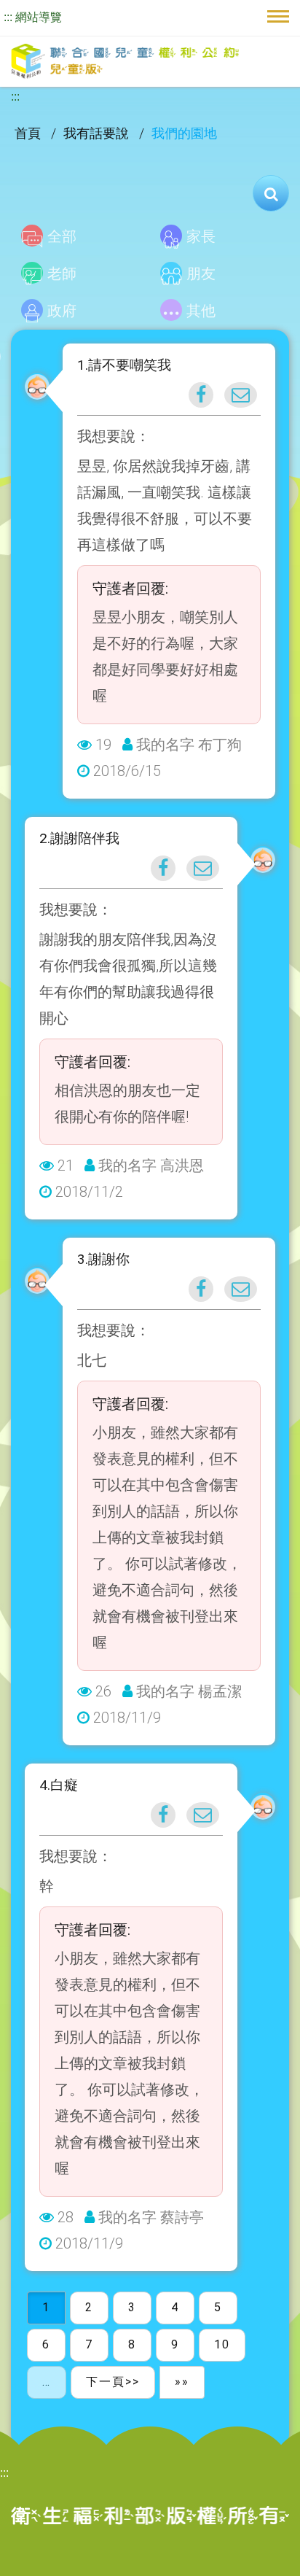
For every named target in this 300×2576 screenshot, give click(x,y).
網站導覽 (39, 17)
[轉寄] (241, 395)
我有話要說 (98, 133)
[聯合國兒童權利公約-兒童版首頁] (125, 62)
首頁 (29, 133)
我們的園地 (184, 133)
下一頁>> (113, 2382)
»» (182, 2382)
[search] (271, 193)
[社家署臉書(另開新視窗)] (201, 395)
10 (222, 2344)
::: (8, 17)
